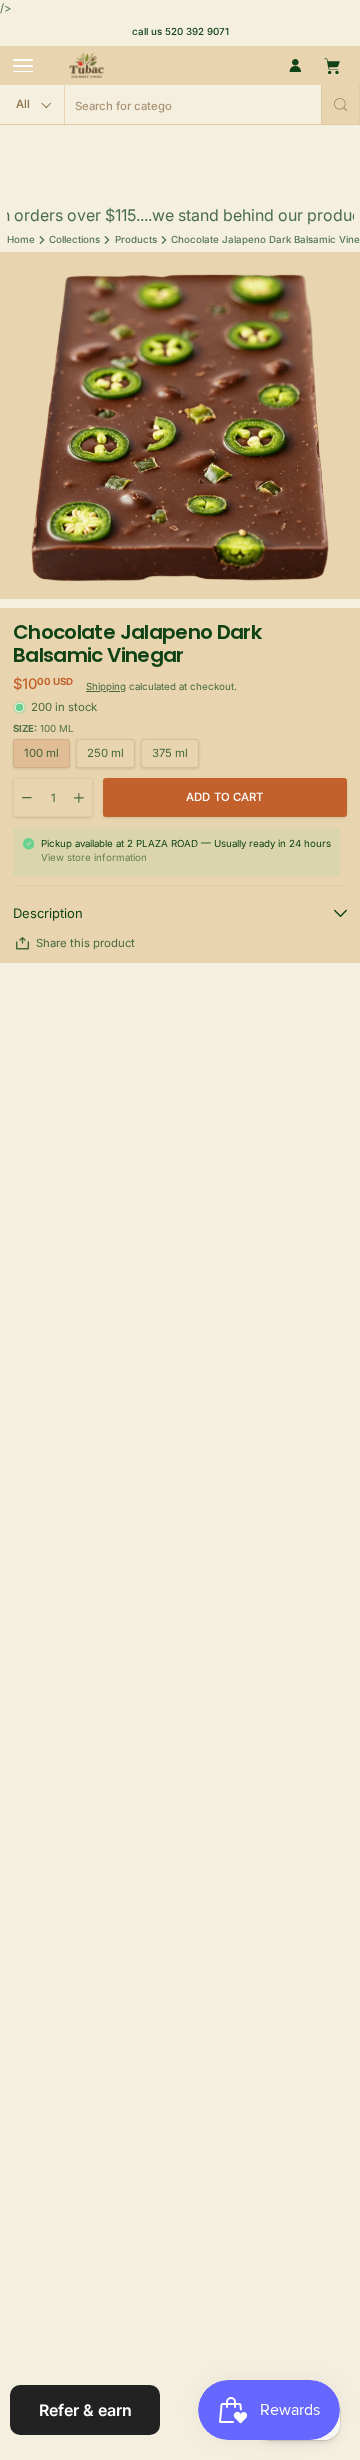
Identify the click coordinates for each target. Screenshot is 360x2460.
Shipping (106, 686)
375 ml (170, 753)
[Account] (295, 65)
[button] (340, 104)
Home (21, 239)
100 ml (41, 753)
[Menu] (23, 65)
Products (136, 239)
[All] (32, 104)
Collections (74, 239)
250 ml (105, 753)
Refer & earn (85, 2410)
